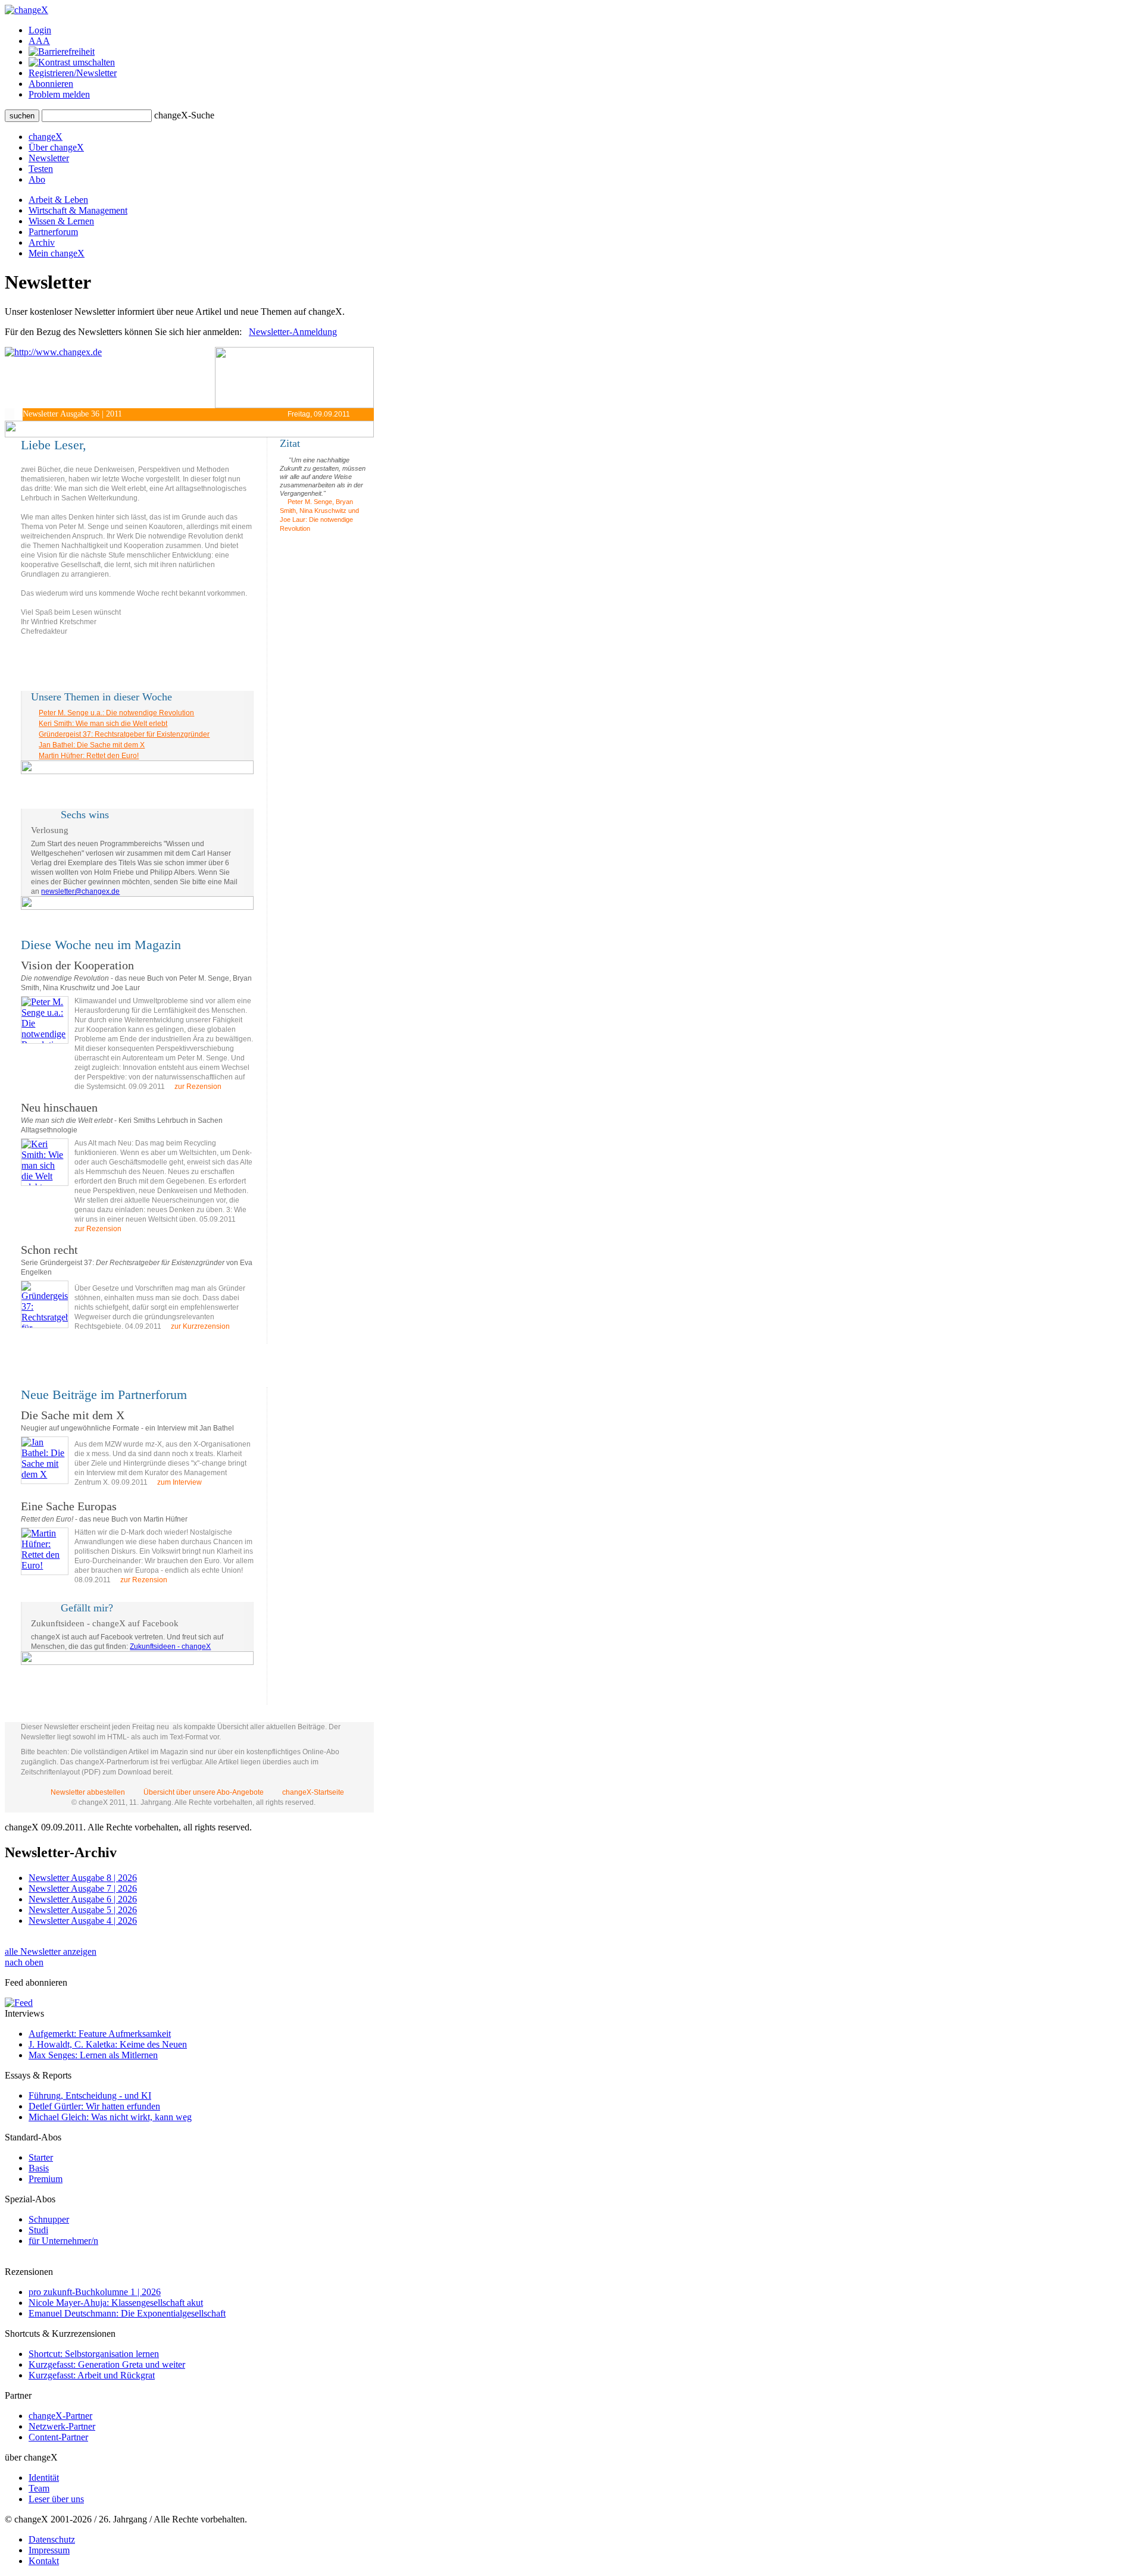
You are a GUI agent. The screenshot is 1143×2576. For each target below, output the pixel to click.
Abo (37, 179)
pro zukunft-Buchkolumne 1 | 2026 (95, 2292)
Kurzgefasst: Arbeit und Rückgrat (92, 2375)
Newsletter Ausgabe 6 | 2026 (83, 1899)
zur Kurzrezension (199, 1326)
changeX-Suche (184, 115)
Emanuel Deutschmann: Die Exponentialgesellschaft (127, 2313)
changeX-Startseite (312, 1792)
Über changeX (56, 147)
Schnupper (49, 2219)
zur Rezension (197, 1087)
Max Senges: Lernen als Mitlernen (93, 2055)
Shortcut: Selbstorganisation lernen (94, 2354)
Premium (46, 2179)
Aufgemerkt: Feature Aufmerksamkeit (100, 2034)
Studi (38, 2230)
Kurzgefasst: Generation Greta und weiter (107, 2364)
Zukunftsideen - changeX (170, 1647)
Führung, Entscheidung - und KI (90, 2095)
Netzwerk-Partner (62, 2426)
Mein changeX (57, 253)
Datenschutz (52, 2539)
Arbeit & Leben (58, 200)
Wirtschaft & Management (78, 210)
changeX (46, 137)
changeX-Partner (60, 2416)
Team (39, 2488)
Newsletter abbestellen (88, 1792)
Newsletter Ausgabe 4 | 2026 (83, 1921)
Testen (41, 169)
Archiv (42, 242)
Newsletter (49, 158)
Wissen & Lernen (61, 221)
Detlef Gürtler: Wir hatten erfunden (94, 2106)
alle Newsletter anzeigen (51, 1951)
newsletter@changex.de (80, 891)
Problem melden (59, 94)
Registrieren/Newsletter (73, 73)
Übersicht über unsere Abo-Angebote (204, 1792)
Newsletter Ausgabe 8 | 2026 (83, 1878)
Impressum (49, 2550)
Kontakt (44, 2561)
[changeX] (26, 10)
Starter (41, 2157)
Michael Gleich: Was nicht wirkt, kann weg (110, 2117)
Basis (39, 2168)
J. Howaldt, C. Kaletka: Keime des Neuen (108, 2044)
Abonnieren (51, 84)
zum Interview (179, 1482)
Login (40, 30)
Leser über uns (56, 2499)
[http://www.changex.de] (110, 378)
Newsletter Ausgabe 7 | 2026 (83, 1888)
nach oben (24, 1962)
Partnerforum (53, 232)
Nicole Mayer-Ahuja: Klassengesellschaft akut (116, 2303)
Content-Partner (58, 2437)
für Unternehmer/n (63, 2241)
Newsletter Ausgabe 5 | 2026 (83, 1910)
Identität (44, 2478)
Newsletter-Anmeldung (293, 332)
